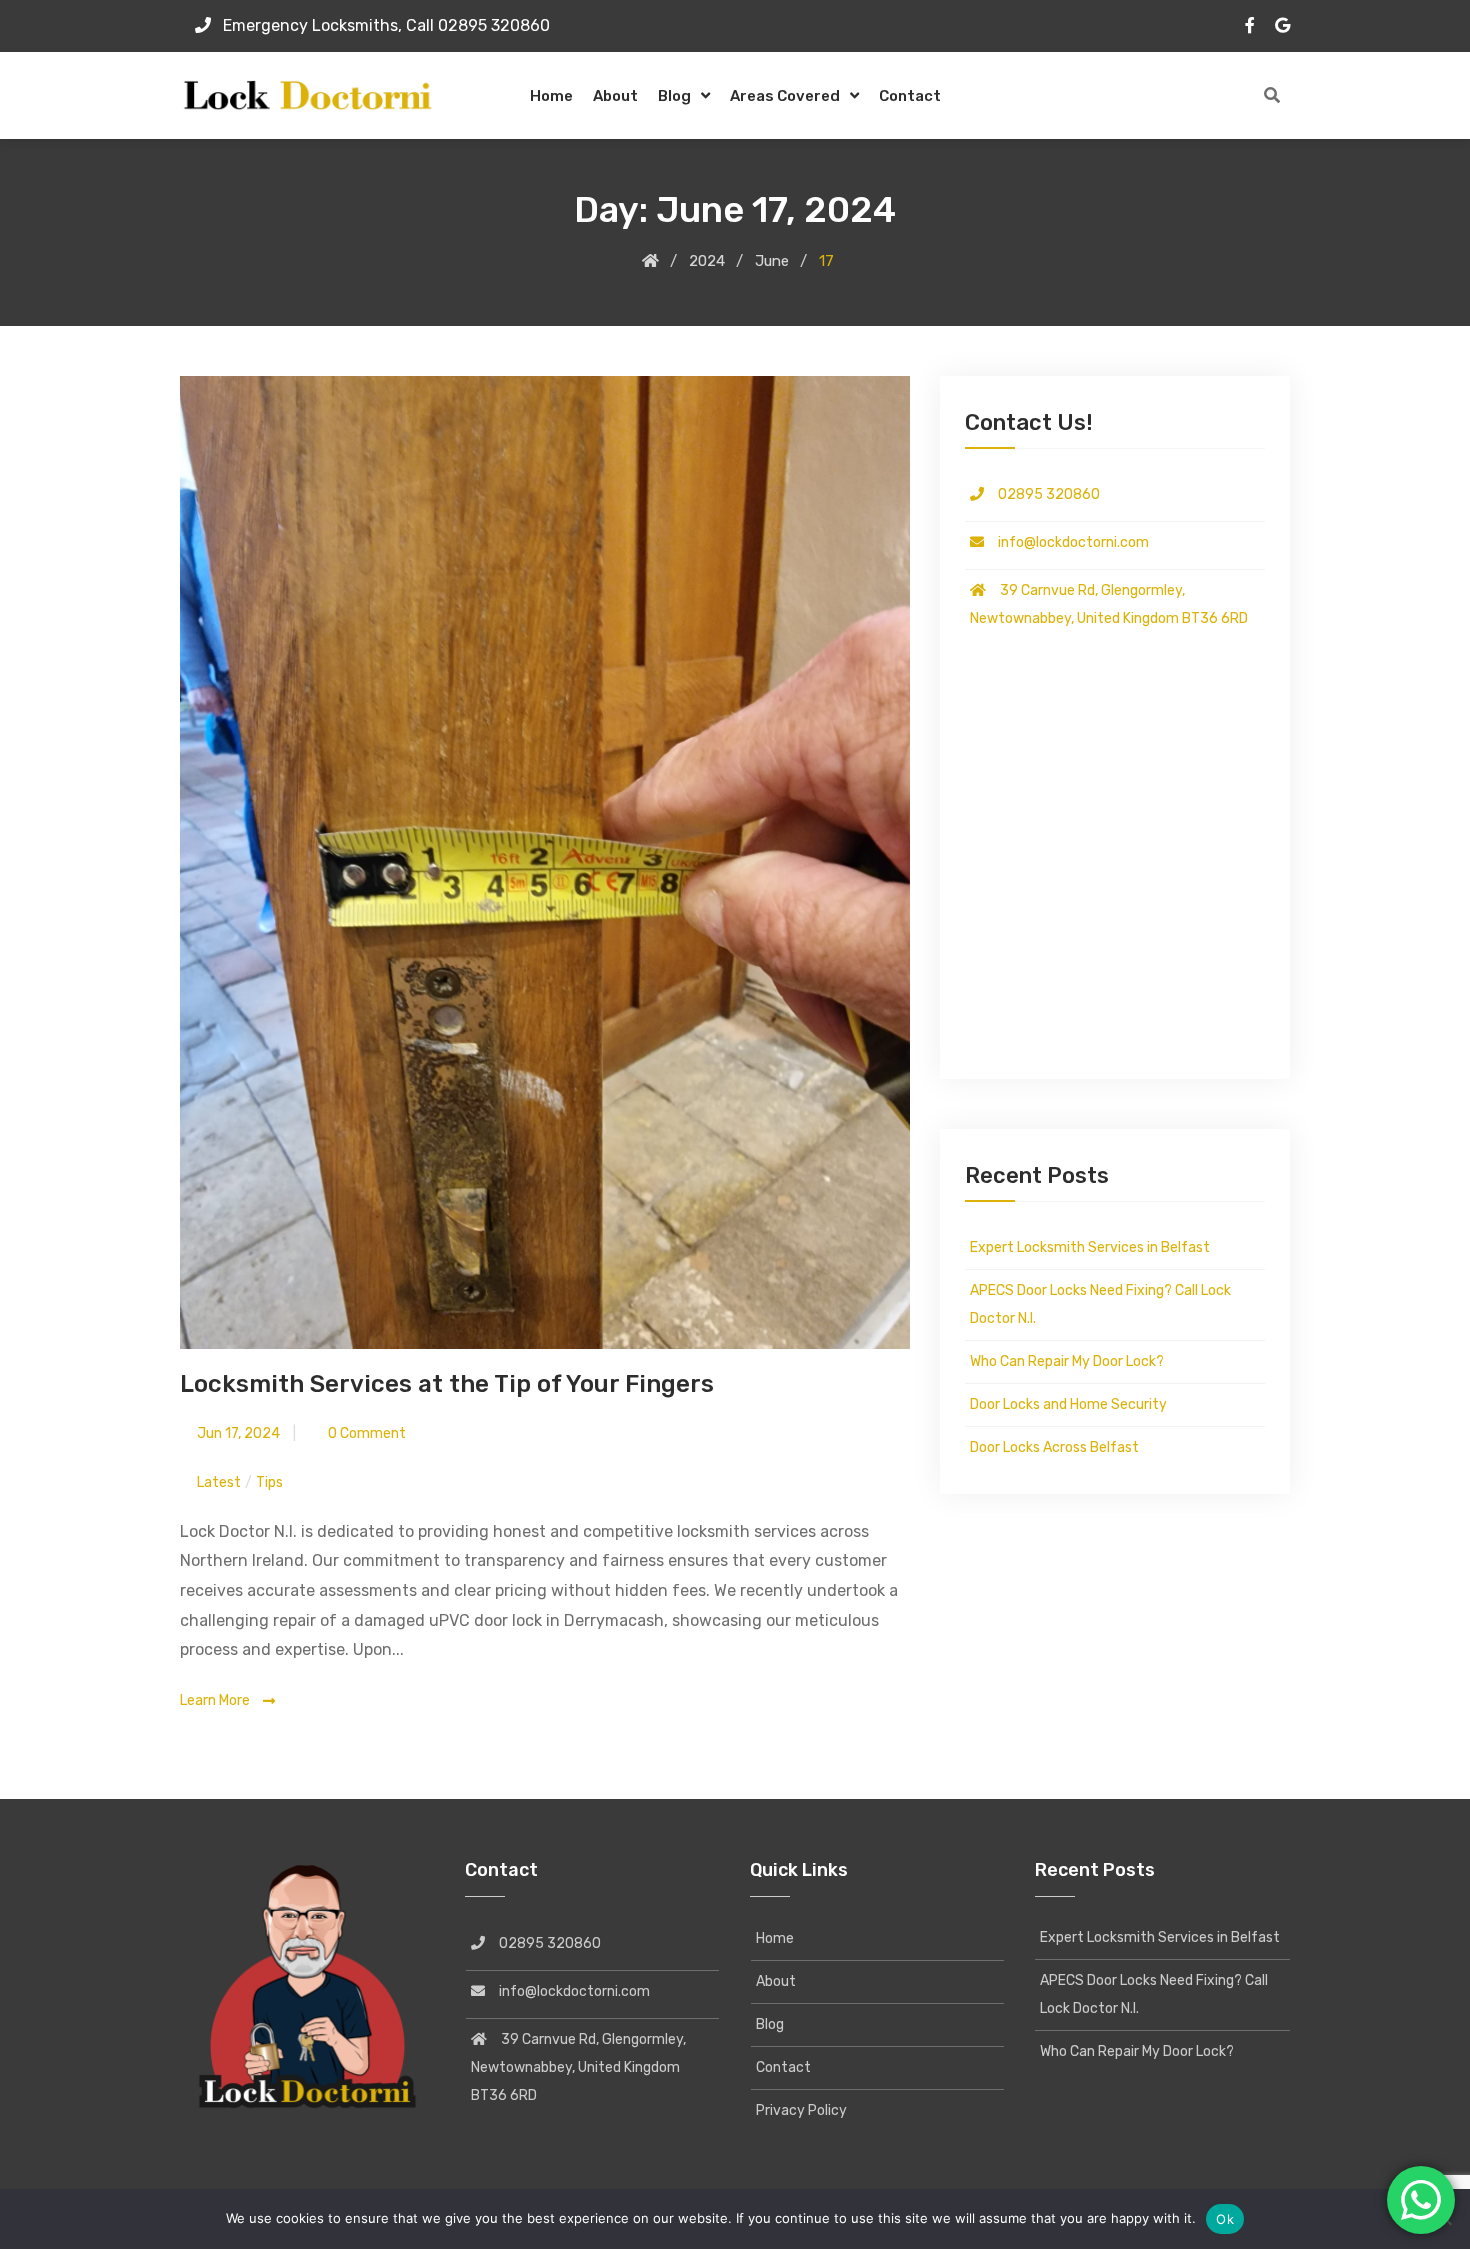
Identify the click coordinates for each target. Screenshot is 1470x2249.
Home (551, 96)
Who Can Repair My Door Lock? (1067, 1361)
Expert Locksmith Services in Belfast (1090, 1247)
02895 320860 (1042, 494)
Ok (1225, 2219)
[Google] (1282, 25)
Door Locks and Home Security (1068, 1404)
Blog (674, 96)
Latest (219, 1482)
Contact (910, 96)
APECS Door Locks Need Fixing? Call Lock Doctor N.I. (1100, 1304)
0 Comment (365, 1433)
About (615, 96)
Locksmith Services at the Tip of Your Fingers (447, 1384)
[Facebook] (1250, 25)
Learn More (216, 1700)
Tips (269, 1482)
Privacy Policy (801, 2110)
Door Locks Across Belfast (1054, 1447)
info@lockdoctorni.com (1066, 542)
